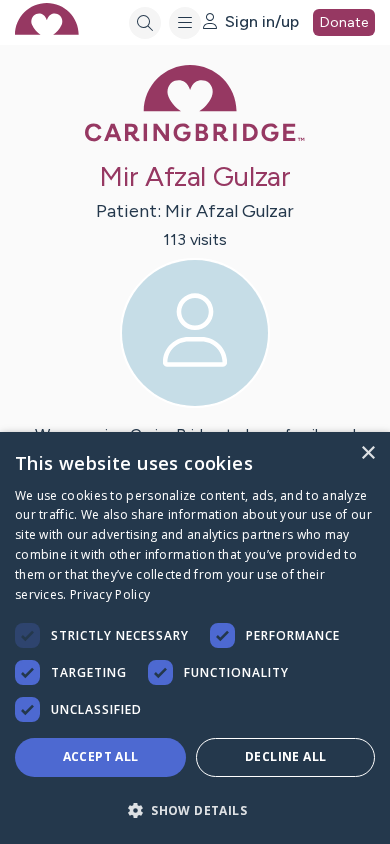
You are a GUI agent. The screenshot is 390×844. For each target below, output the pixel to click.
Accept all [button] (101, 756)
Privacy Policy (110, 594)
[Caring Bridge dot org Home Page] (195, 137)
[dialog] (195, 638)
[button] (195, 809)
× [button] (367, 453)
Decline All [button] (285, 756)
